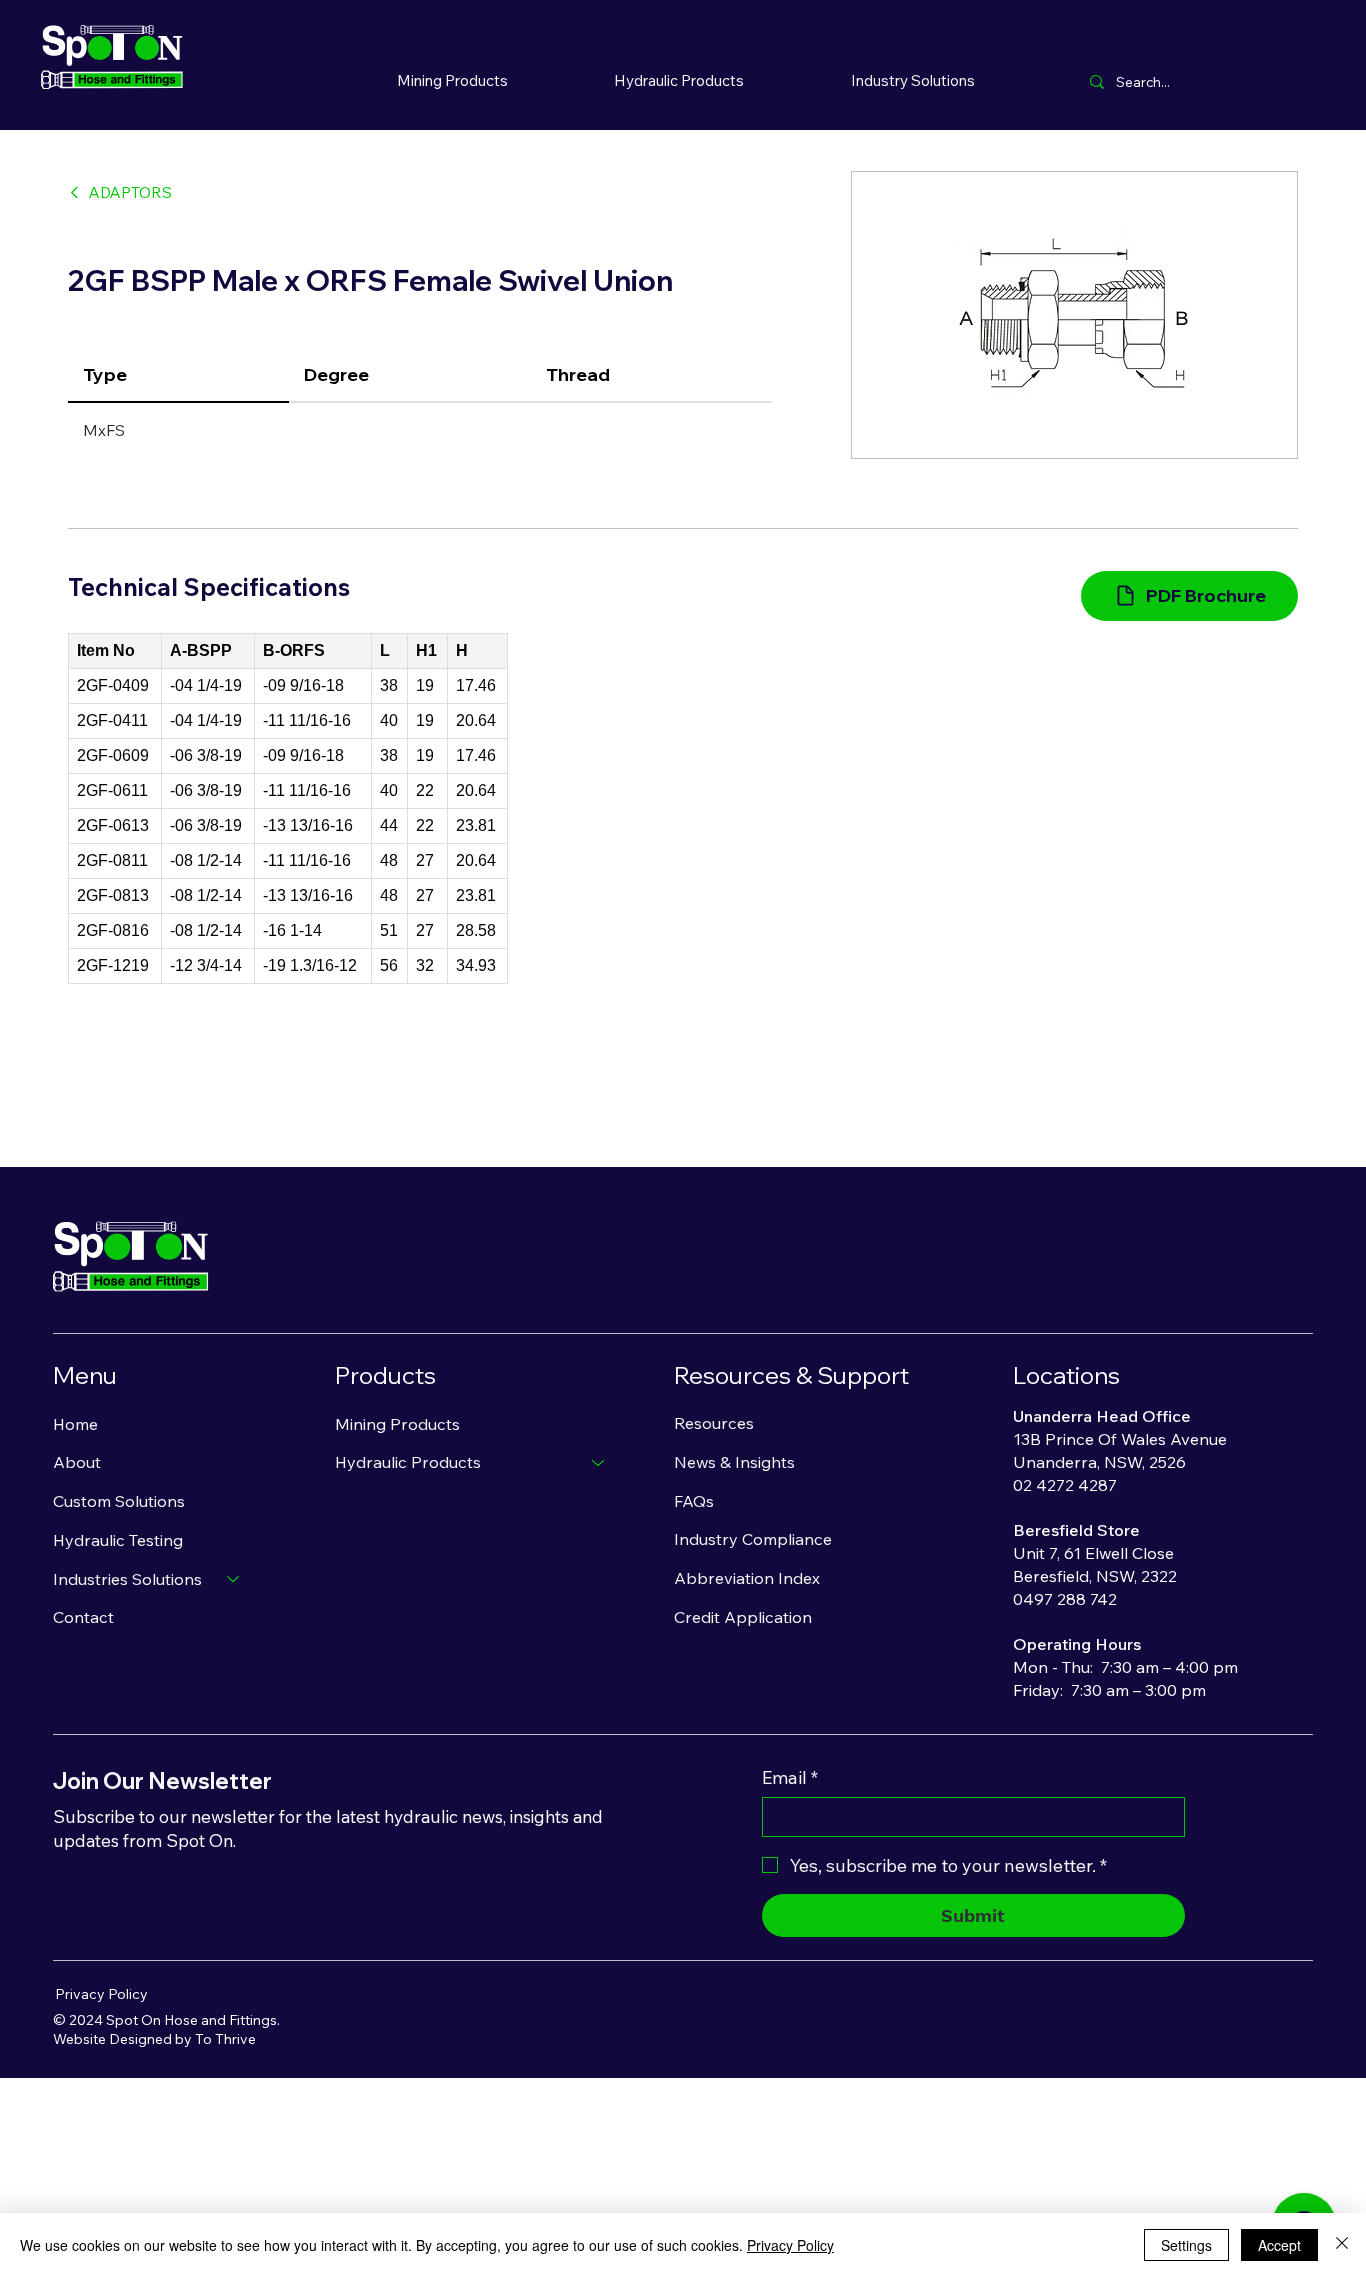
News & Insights (734, 1462)
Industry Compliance (753, 1539)
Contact (83, 1617)
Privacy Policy (101, 1994)
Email (790, 1778)
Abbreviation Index (747, 1578)
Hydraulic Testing (118, 1540)
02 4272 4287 (1065, 1485)
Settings (1186, 2245)
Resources (714, 1423)
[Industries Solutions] (234, 1579)
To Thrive (225, 2039)
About (77, 1462)
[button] (679, 80)
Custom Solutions (119, 1501)
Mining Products (397, 1424)
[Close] (1342, 2245)
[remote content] (288, 808)
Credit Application (743, 1617)
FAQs (694, 1501)
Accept (1279, 2245)
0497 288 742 (1065, 1599)
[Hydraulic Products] (599, 1462)
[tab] (178, 375)
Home (75, 1424)
